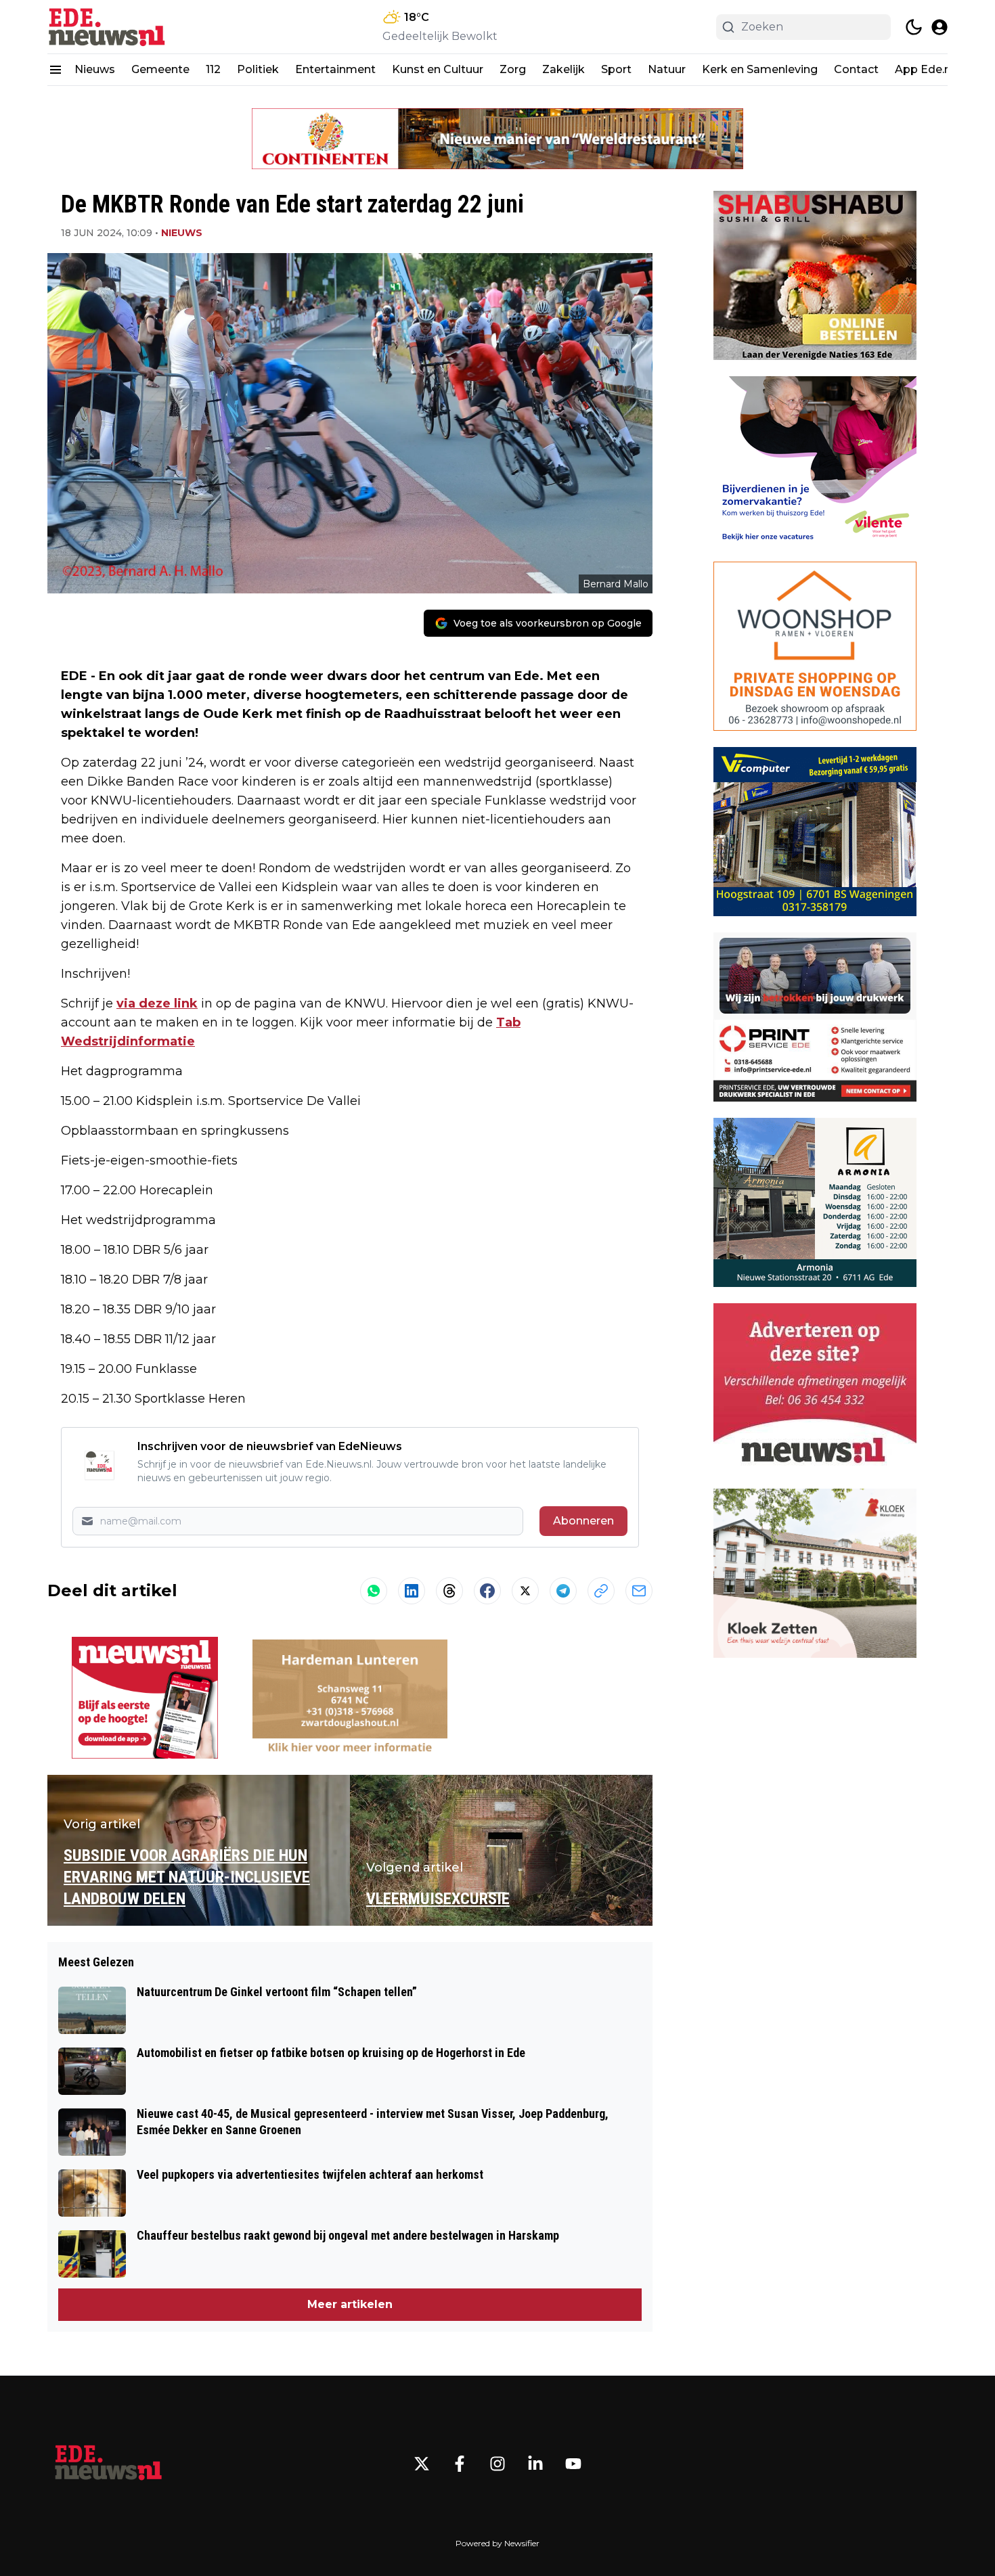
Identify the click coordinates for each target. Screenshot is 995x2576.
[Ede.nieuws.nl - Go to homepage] (108, 2464)
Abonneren (583, 1521)
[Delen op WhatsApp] (374, 1591)
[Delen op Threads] (449, 1591)
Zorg (513, 69)
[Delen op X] (525, 1591)
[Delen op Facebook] (487, 1591)
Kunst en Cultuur (438, 69)
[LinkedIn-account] (535, 2464)
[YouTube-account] (573, 2464)
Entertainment (335, 69)
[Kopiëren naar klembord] (601, 1591)
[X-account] (422, 2464)
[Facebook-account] (460, 2464)
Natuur (667, 69)
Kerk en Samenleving (760, 69)
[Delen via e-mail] (639, 1591)
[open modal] (939, 27)
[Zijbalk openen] (56, 70)
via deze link (157, 1003)
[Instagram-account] (497, 2464)
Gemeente (160, 69)
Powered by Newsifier (497, 2543)
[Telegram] (563, 1591)
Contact (856, 69)
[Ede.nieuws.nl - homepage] (108, 27)
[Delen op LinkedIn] (412, 1591)
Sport (616, 69)
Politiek (258, 69)
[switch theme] (914, 27)
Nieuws (95, 69)
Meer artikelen (350, 2304)
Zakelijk (563, 69)
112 (213, 69)
